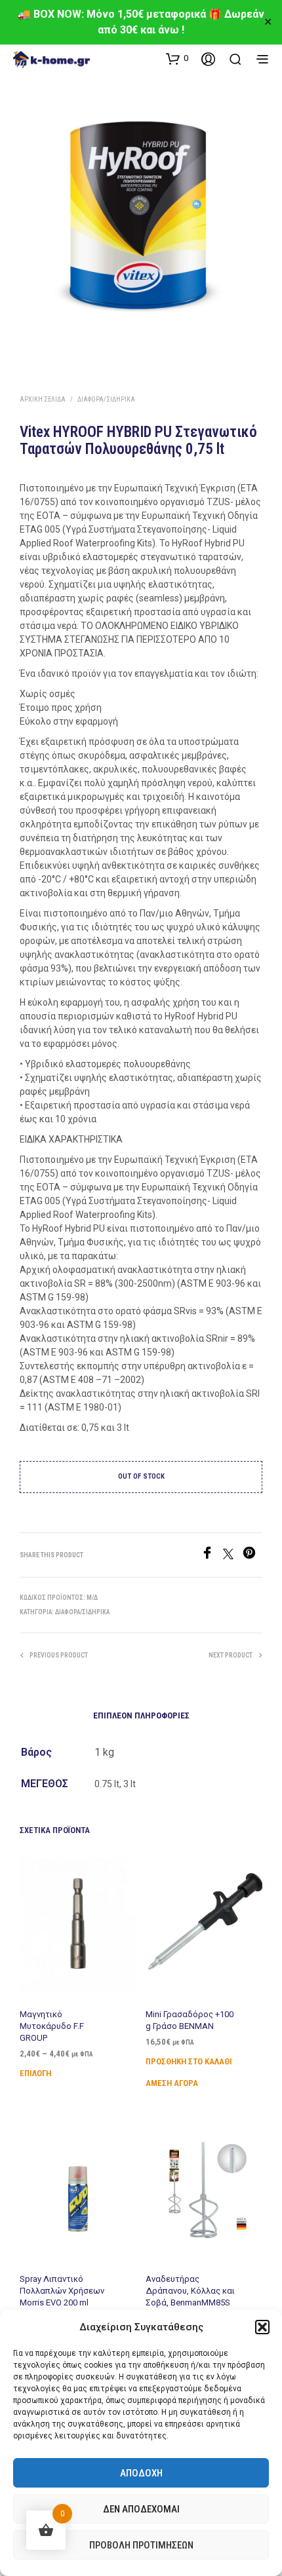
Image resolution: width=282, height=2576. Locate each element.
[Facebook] (212, 1556)
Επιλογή (35, 2073)
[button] (262, 2327)
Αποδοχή (141, 2473)
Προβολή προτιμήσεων (141, 2545)
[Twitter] (233, 1556)
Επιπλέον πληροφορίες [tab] (141, 1715)
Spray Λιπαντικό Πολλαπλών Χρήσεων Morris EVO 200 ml (62, 2290)
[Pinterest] (252, 1556)
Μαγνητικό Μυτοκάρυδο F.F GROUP (52, 2026)
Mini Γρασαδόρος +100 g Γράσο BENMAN (190, 2020)
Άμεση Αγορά (172, 2083)
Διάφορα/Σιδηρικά (106, 399)
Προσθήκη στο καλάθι (189, 2061)
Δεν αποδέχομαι (141, 2509)
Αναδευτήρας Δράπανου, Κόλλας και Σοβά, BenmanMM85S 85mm (190, 2296)
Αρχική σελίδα (43, 399)
